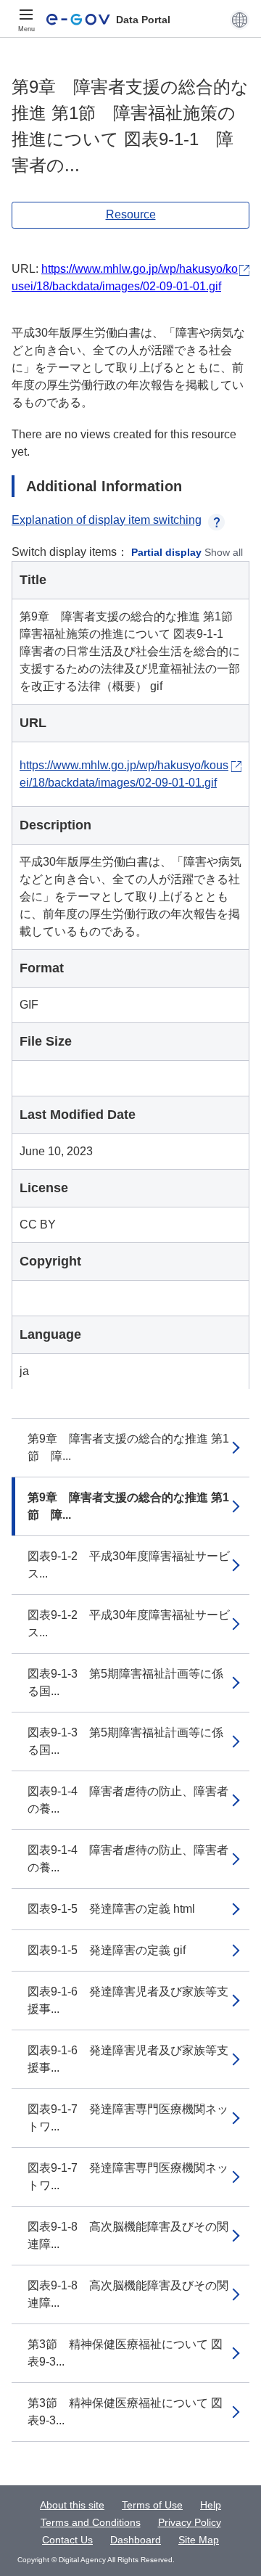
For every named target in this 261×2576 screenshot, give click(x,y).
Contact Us (67, 2540)
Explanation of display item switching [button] (107, 520)
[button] (240, 20)
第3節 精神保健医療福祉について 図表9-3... (125, 2353)
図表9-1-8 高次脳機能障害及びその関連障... (128, 2235)
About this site (72, 2505)
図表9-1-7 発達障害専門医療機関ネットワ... (128, 2118)
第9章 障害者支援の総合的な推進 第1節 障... (128, 1447)
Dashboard (136, 2540)
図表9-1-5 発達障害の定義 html (111, 1909)
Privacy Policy (190, 2522)
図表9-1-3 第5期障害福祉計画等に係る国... (125, 1682)
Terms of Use (152, 2505)
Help (211, 2505)
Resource (131, 214)
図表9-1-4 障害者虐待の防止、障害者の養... (128, 1800)
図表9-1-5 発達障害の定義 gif (107, 1950)
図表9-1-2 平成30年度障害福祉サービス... (129, 1565)
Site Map (199, 2540)
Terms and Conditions (91, 2522)
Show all (224, 552)
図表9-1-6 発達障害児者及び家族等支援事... (128, 2000)
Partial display (166, 552)
